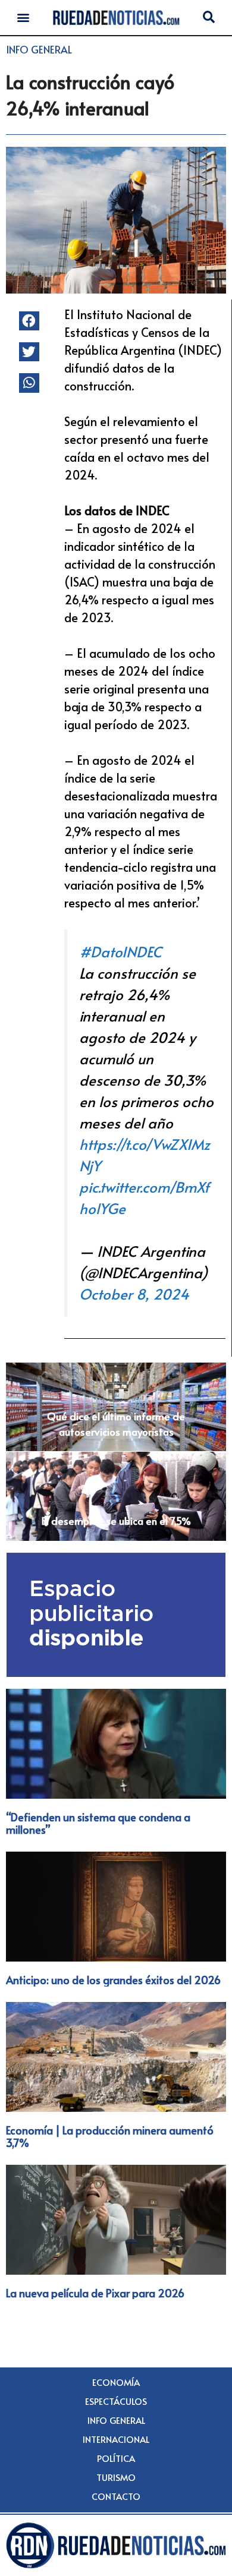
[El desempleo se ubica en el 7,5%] (116, 1496)
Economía (116, 2382)
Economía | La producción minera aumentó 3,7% (110, 2137)
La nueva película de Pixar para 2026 (95, 2293)
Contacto (116, 2496)
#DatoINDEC (120, 952)
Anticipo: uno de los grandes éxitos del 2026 (113, 1980)
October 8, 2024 (134, 1294)
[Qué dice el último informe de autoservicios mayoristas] (116, 1407)
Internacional (116, 2439)
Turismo (116, 2477)
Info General (39, 49)
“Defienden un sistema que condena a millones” (98, 1823)
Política (116, 2458)
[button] (23, 18)
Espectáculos (116, 2401)
